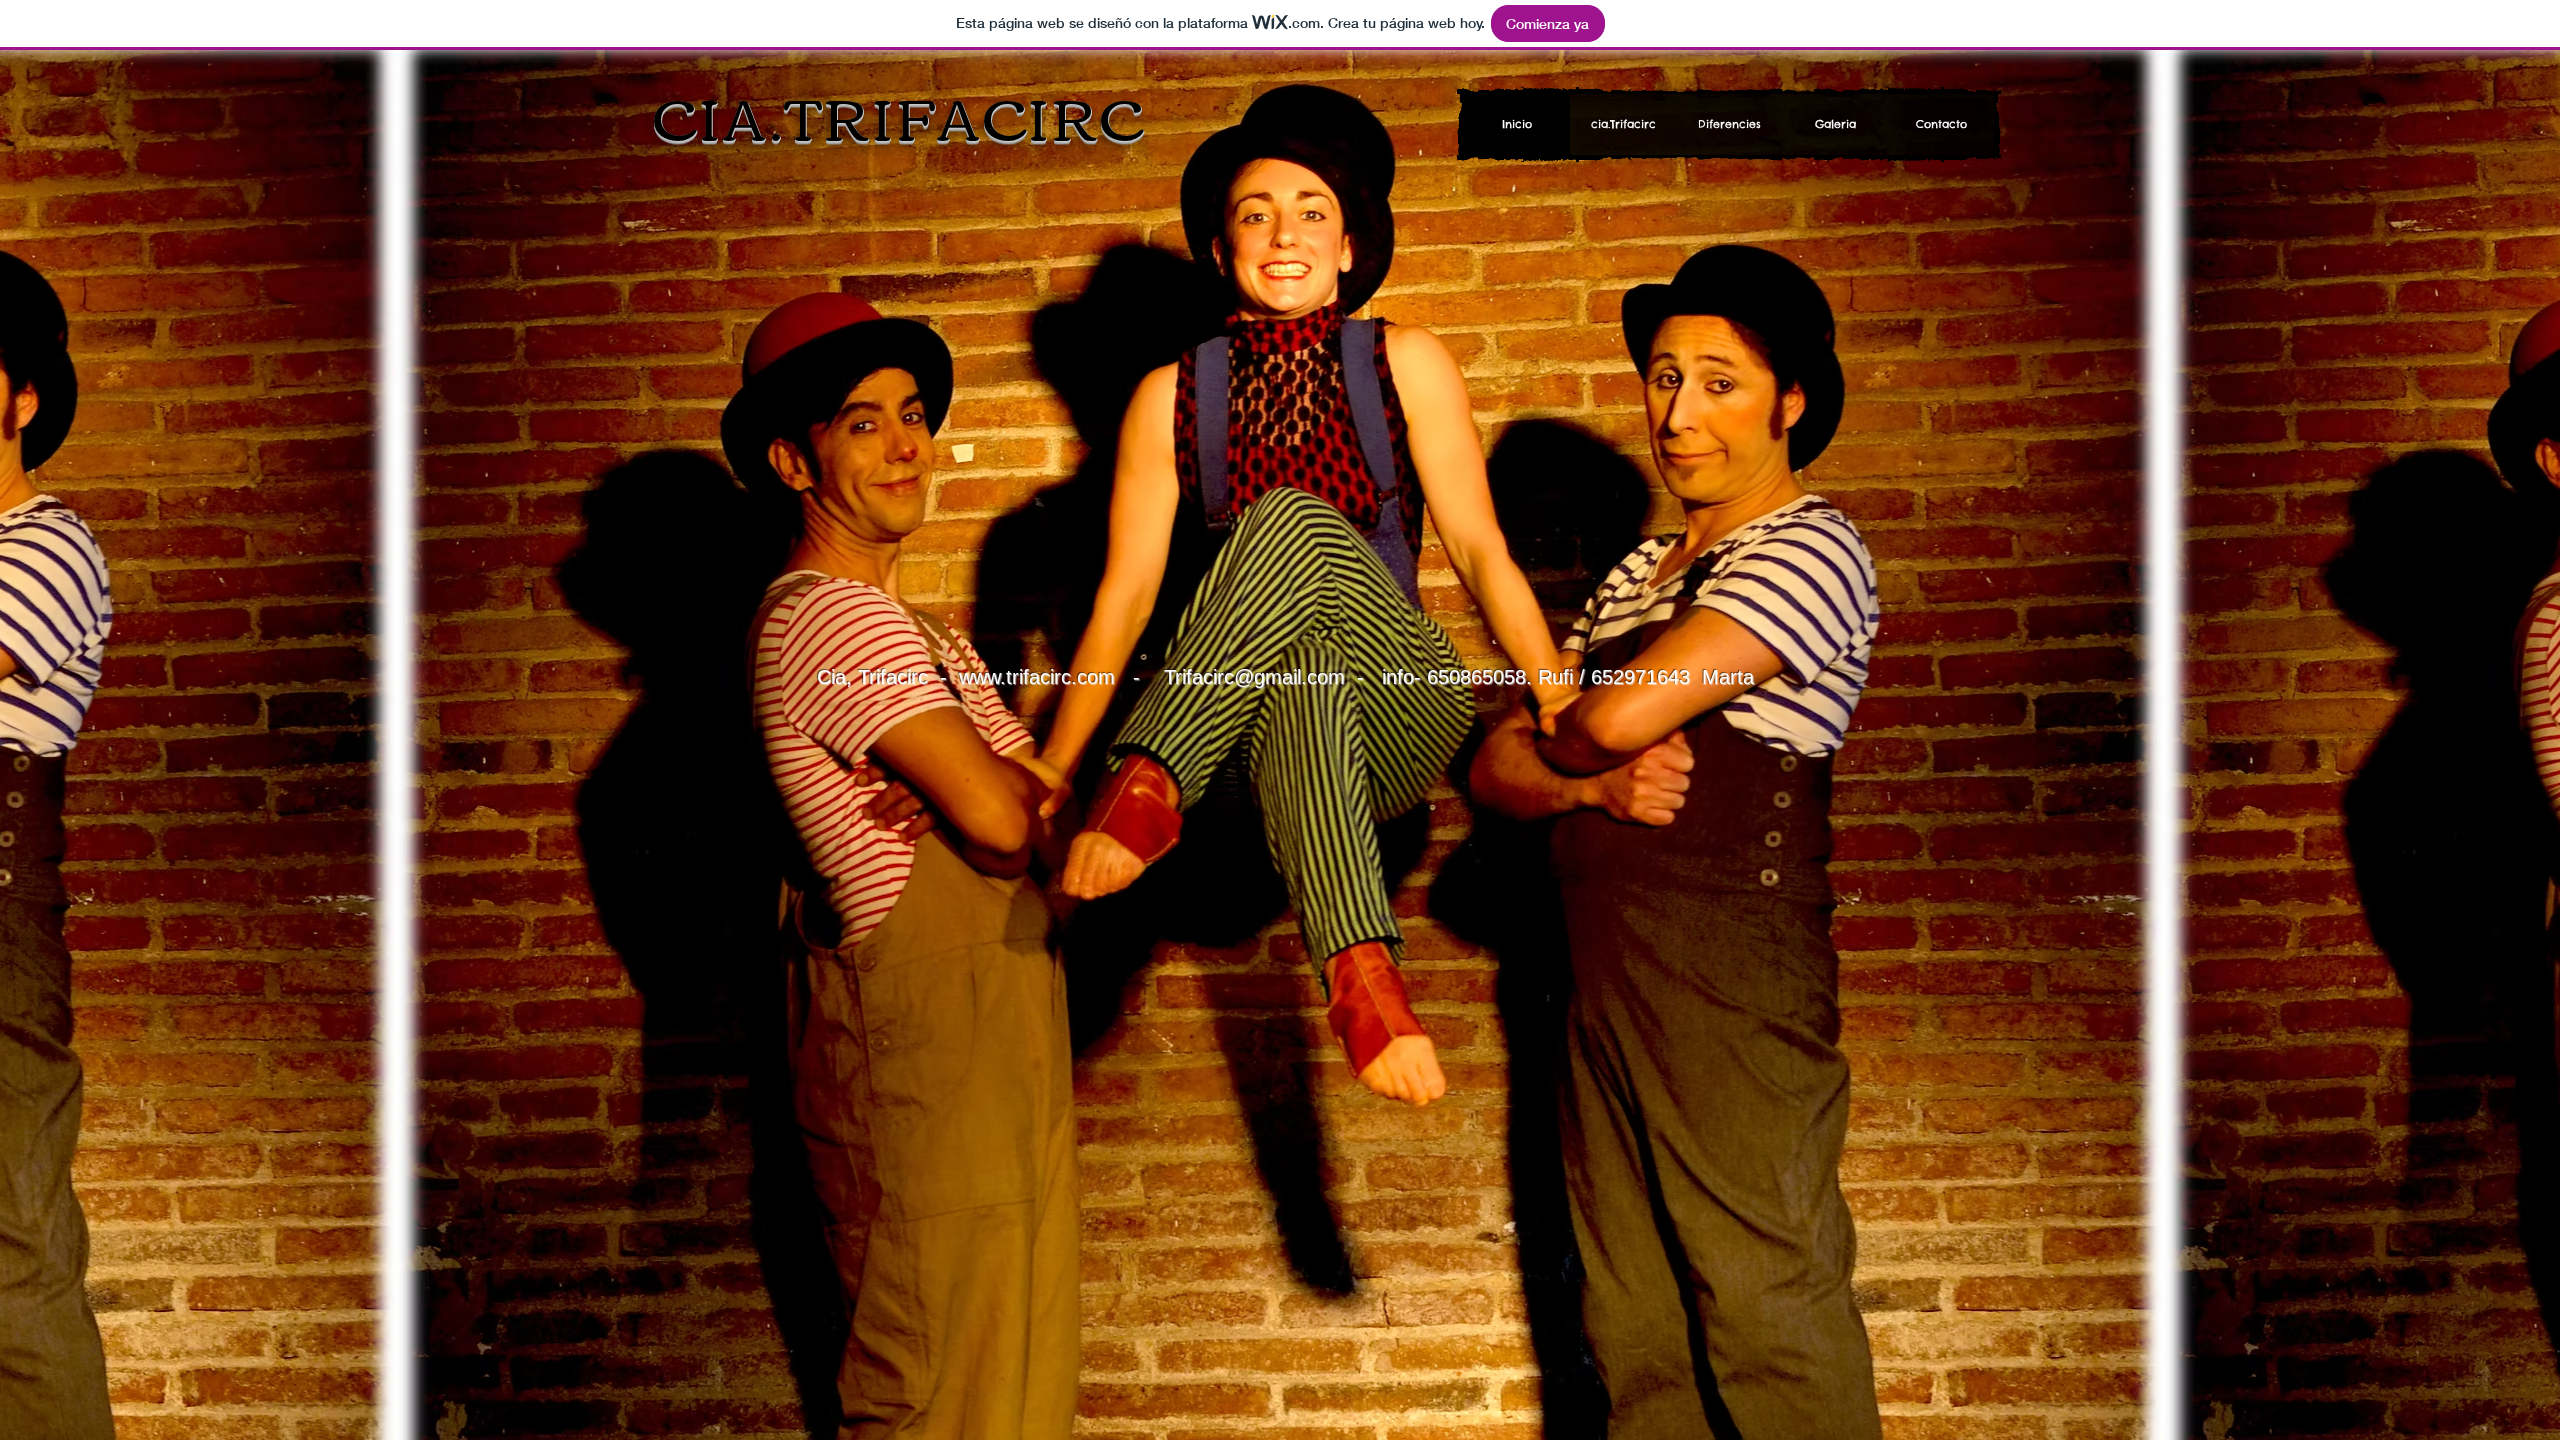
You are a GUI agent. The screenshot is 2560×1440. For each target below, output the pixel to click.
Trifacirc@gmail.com (1254, 677)
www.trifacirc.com (1037, 677)
